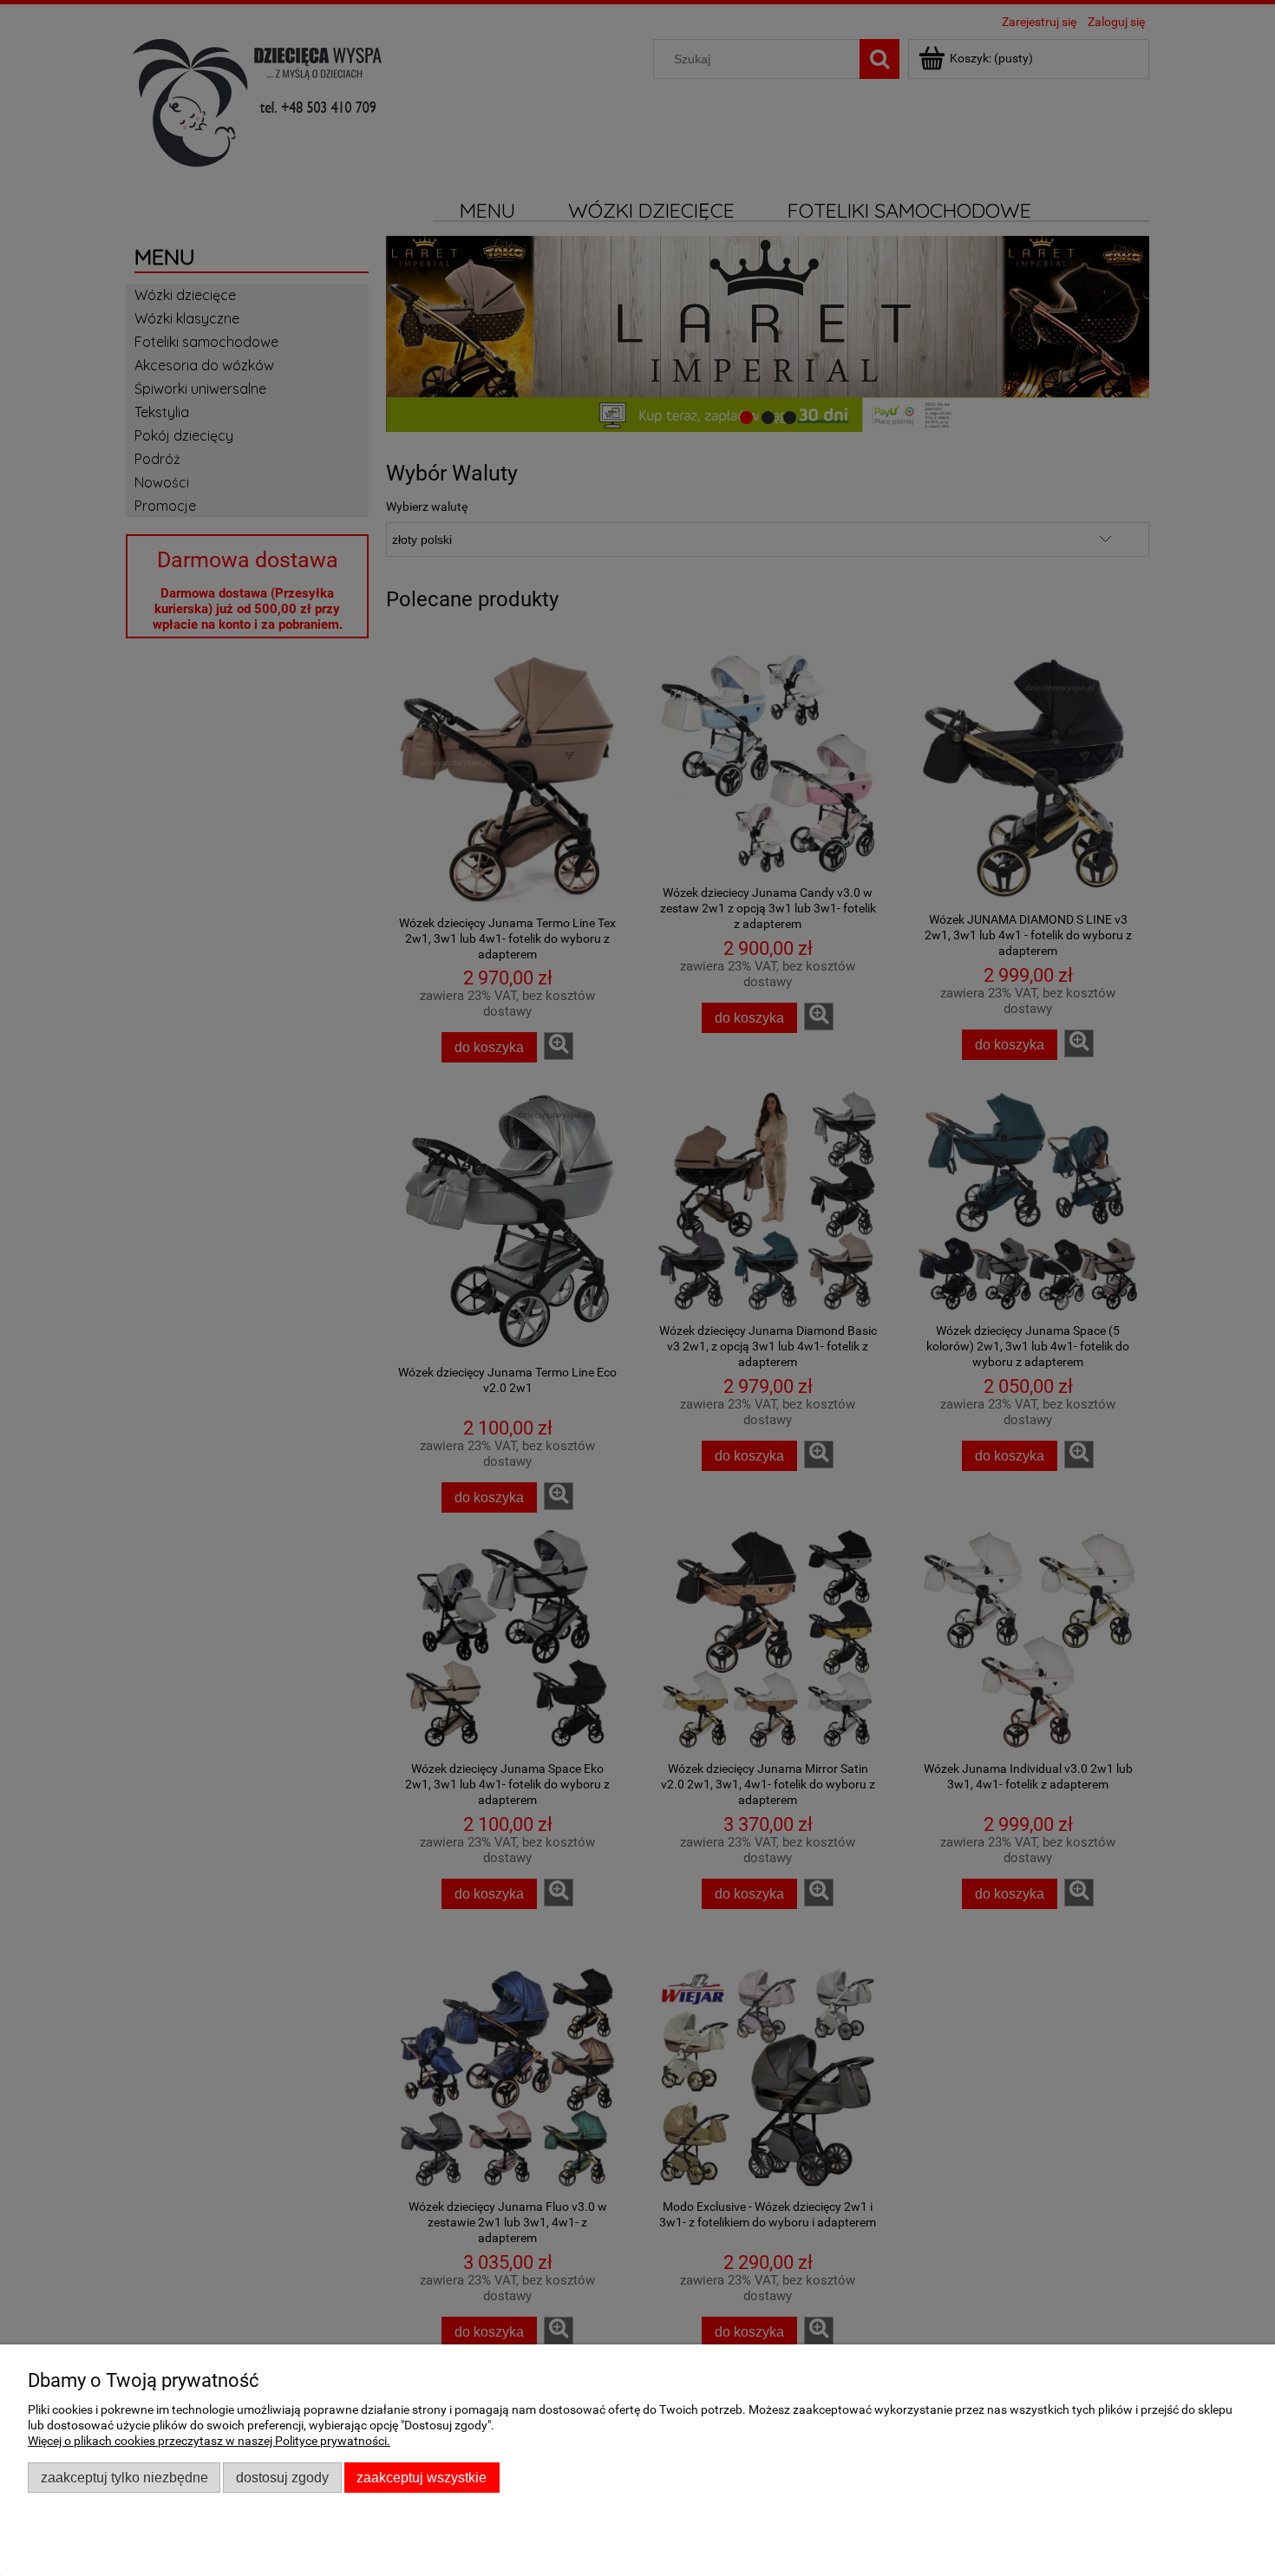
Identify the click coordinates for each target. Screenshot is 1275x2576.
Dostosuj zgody (282, 2477)
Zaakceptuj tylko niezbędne (124, 2477)
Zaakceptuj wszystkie (422, 2477)
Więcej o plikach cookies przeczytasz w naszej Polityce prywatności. (209, 2441)
